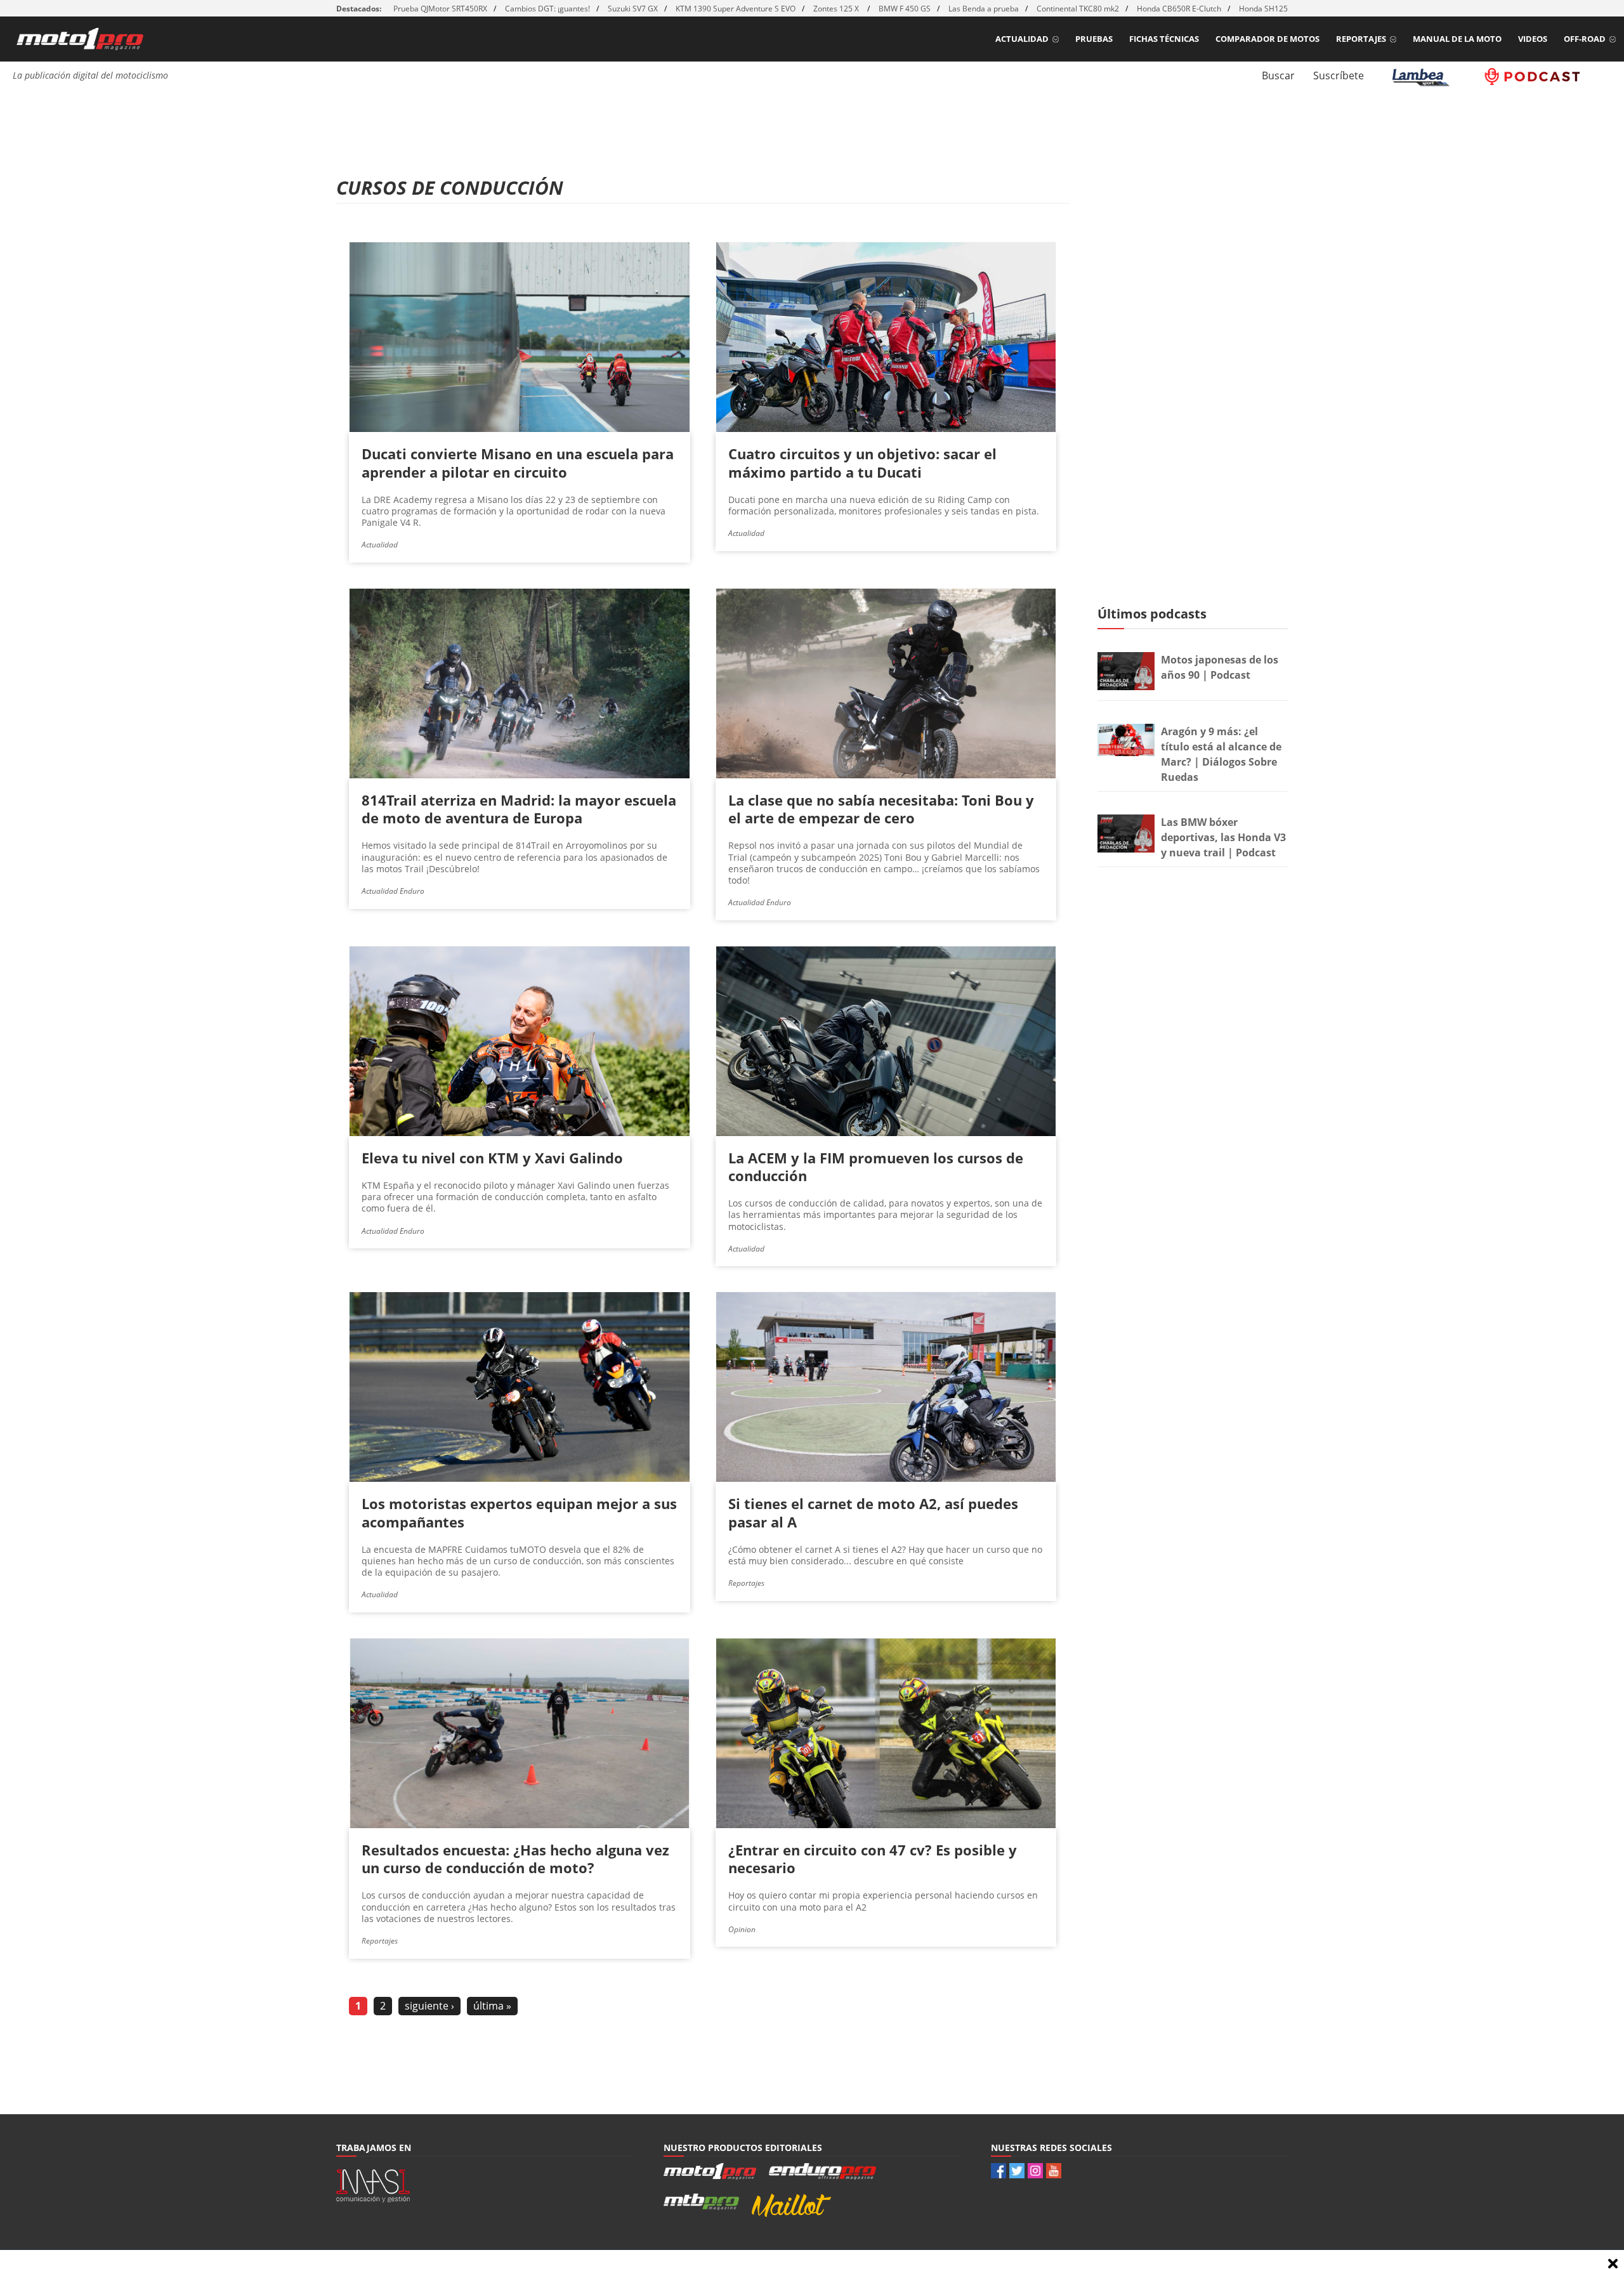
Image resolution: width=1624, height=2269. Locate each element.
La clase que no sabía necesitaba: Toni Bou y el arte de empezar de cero (881, 809)
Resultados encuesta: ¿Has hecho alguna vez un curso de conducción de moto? (515, 1859)
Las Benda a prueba (984, 9)
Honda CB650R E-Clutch (1179, 9)
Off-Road (1585, 39)
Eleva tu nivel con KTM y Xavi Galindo (492, 1158)
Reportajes (1361, 39)
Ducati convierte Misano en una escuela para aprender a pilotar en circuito (518, 462)
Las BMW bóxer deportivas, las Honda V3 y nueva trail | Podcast (1223, 837)
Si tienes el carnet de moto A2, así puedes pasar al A (873, 1512)
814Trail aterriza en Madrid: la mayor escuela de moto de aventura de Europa (519, 809)
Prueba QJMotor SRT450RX (440, 9)
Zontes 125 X (837, 9)
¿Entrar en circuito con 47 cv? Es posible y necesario (873, 1859)
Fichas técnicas (1164, 39)
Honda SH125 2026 (1273, 9)
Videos (1533, 39)
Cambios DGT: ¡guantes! (547, 9)
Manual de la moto (1457, 39)
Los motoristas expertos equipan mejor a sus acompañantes (519, 1512)
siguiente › (429, 2006)
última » (492, 2006)
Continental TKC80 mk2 (1078, 9)
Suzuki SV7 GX (633, 9)
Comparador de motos (1267, 39)
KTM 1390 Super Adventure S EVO (736, 9)
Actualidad (1022, 39)
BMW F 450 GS (905, 9)
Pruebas (1094, 39)
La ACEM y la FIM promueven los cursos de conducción (876, 1167)
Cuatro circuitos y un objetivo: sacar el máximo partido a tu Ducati (862, 462)
